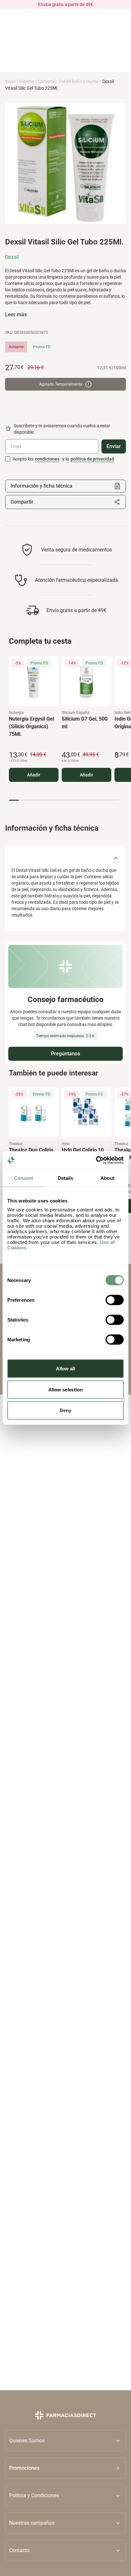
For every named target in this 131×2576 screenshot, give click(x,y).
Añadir (34, 775)
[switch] (115, 1300)
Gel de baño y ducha (79, 81)
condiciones (47, 459)
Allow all (66, 1369)
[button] (65, 2468)
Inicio (10, 81)
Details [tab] (66, 1178)
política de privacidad (92, 459)
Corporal (46, 81)
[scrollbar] (64, 800)
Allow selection (66, 1389)
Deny (65, 1410)
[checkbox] (8, 459)
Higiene (27, 81)
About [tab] (107, 1178)
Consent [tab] (24, 1178)
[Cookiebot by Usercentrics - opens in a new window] (96, 1160)
